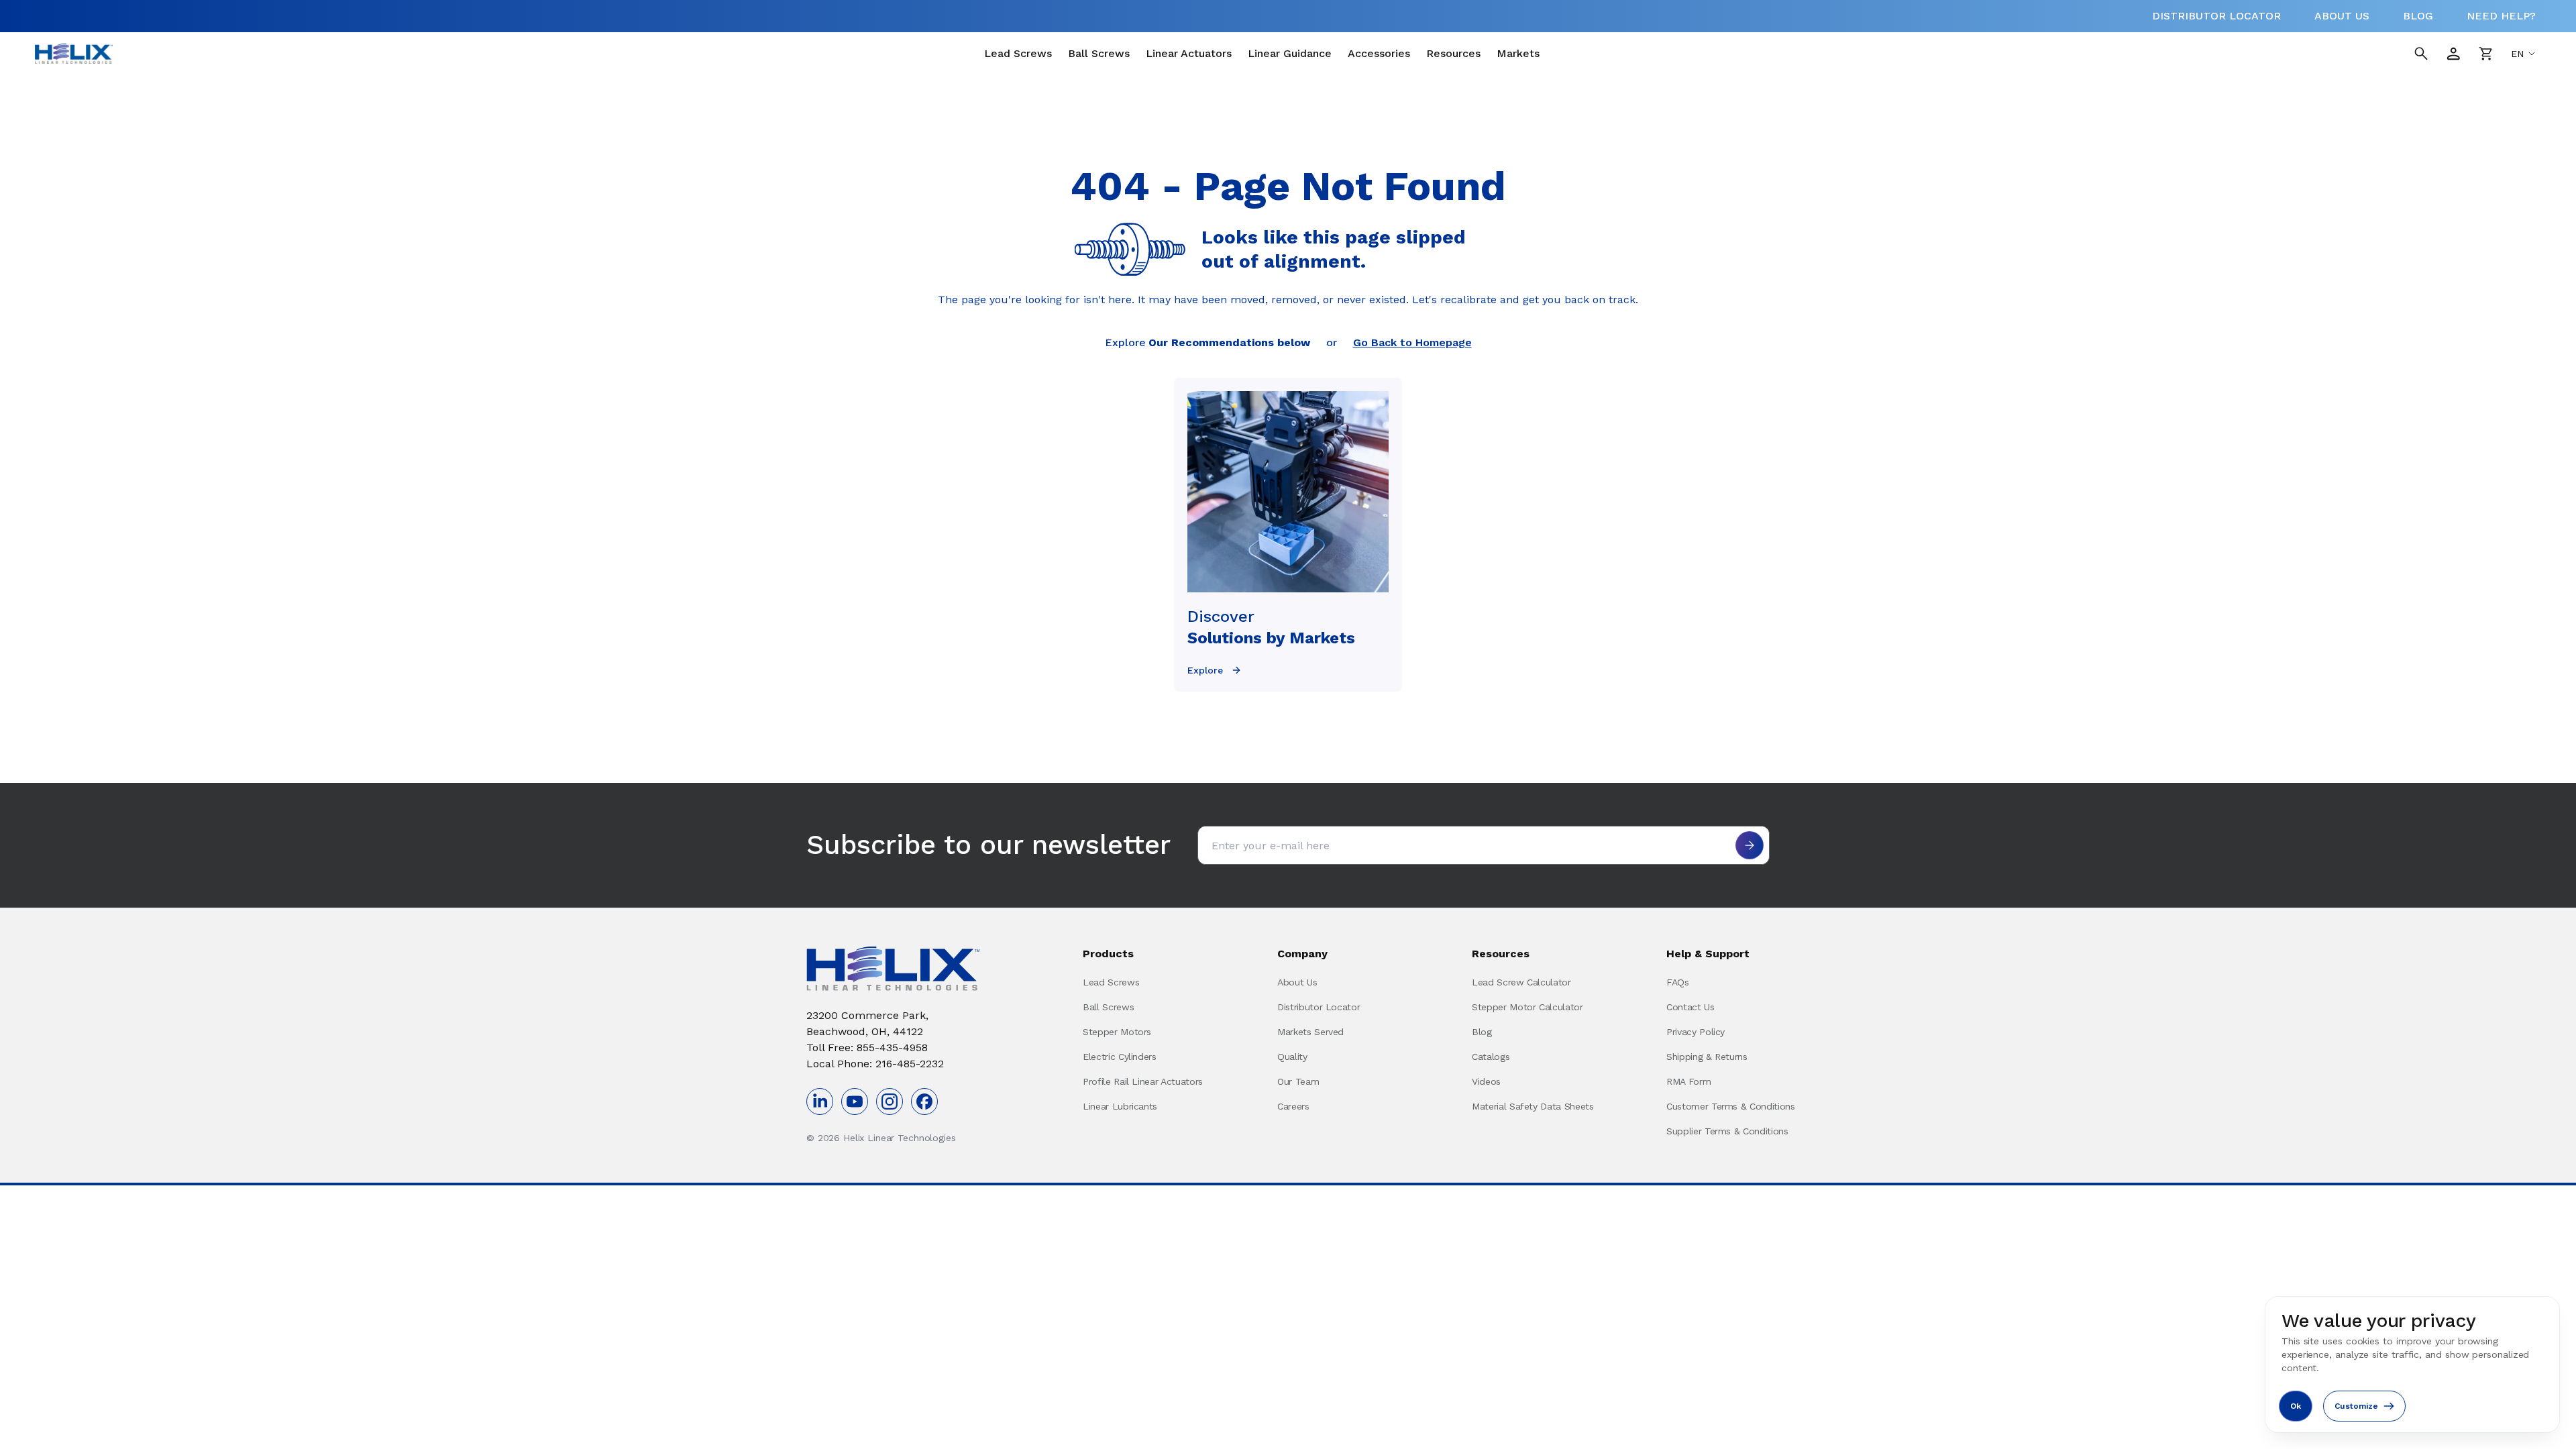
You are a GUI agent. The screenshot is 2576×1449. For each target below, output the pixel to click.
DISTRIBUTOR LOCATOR (2216, 16)
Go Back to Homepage (1412, 342)
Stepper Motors (1117, 1032)
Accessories (1379, 53)
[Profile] (2453, 54)
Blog (1482, 1032)
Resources (1453, 53)
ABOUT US (2342, 16)
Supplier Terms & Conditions (1727, 1131)
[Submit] (1750, 845)
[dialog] (2412, 1364)
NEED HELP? (2501, 16)
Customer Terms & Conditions (1731, 1106)
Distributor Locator (1319, 1007)
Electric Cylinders (1120, 1057)
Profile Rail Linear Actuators (1143, 1081)
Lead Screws (1018, 53)
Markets (1518, 53)
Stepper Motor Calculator (1527, 1007)
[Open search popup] (2421, 54)
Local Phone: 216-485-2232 (875, 1064)
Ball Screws (1099, 53)
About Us (1297, 982)
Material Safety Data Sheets (1533, 1106)
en (2517, 54)
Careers (1293, 1106)
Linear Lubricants (1120, 1106)
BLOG (2418, 16)
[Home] (74, 54)
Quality (1292, 1057)
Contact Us (1690, 1007)
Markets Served (1310, 1032)
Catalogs (1491, 1057)
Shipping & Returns (1707, 1057)
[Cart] (2485, 54)
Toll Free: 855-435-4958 (867, 1048)
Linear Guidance (1290, 53)
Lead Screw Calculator (1521, 982)
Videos (1486, 1081)
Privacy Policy (1696, 1032)
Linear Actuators (1189, 53)
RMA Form (1688, 1081)
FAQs (1678, 982)
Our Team (1298, 1081)
